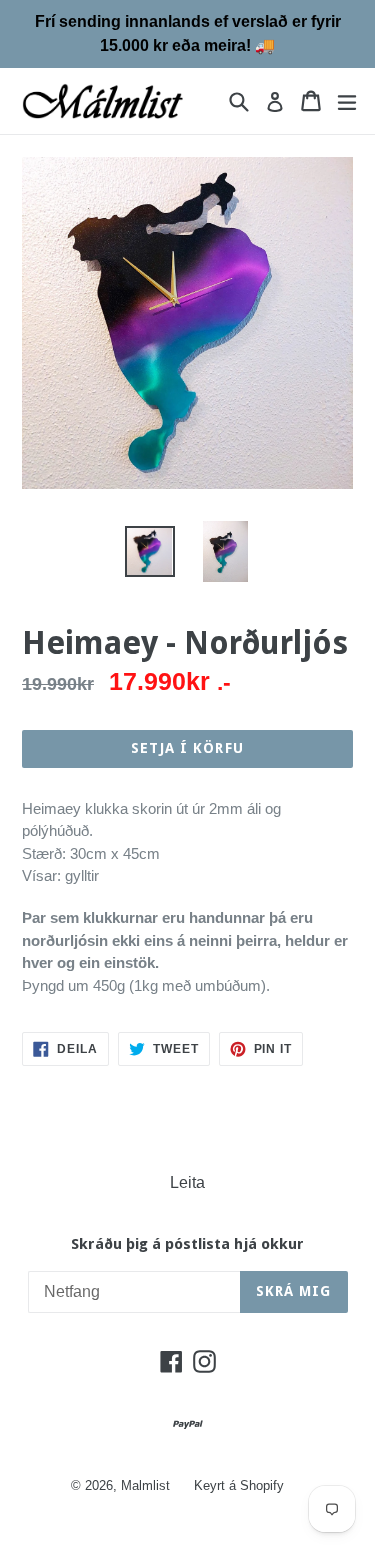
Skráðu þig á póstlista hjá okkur (187, 1244)
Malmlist (145, 1485)
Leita (187, 1182)
